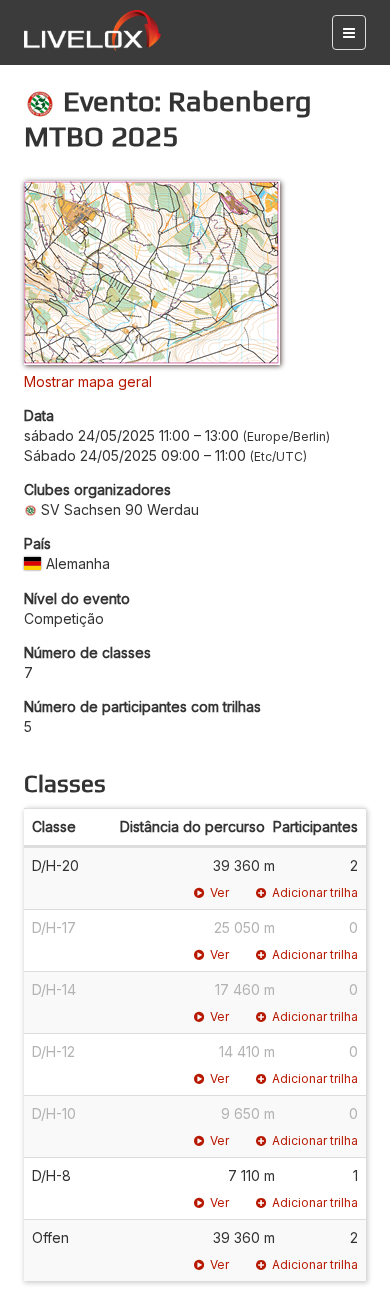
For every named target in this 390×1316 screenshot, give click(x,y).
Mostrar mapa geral (88, 381)
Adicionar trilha (315, 892)
